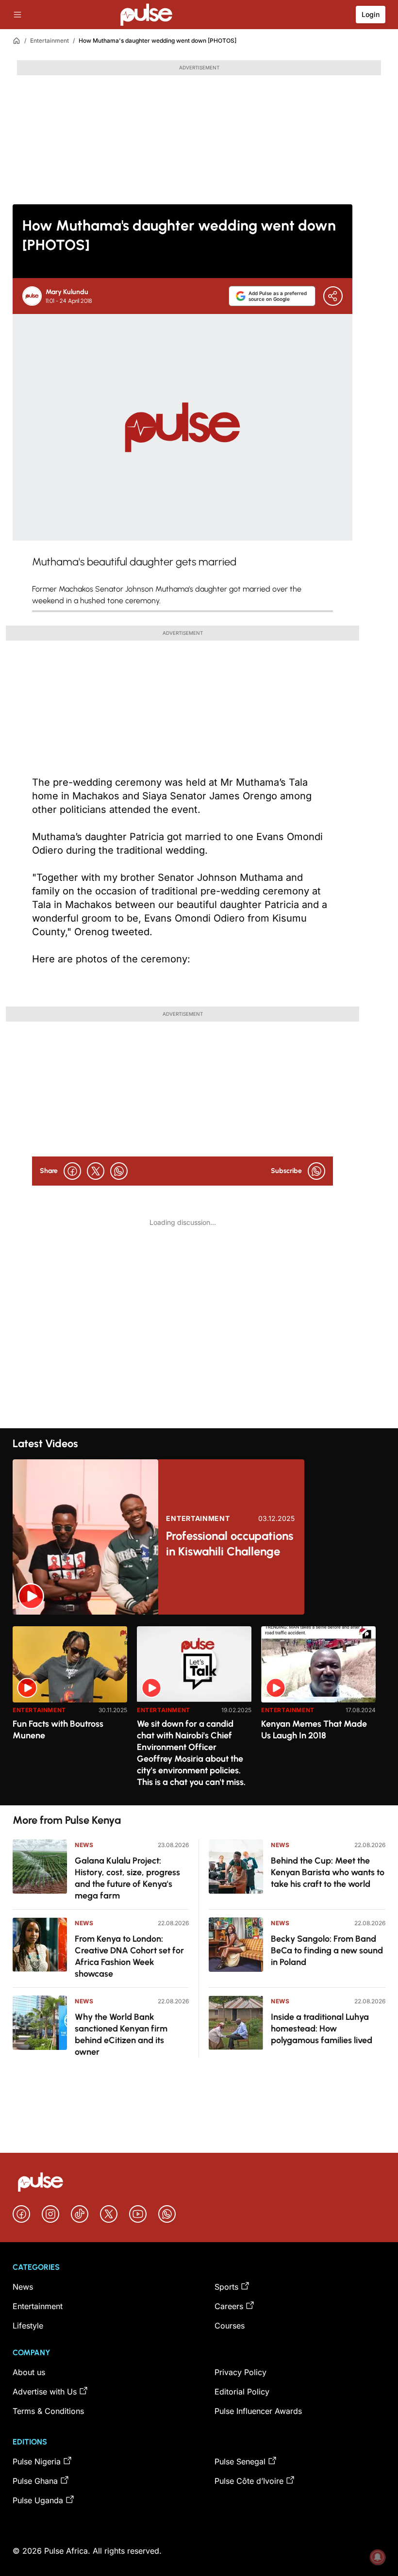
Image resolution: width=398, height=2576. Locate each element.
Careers (229, 2306)
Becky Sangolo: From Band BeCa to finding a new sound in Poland (327, 1950)
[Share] (333, 296)
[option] (70, 1712)
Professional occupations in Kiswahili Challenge (230, 1544)
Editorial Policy (242, 2392)
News (84, 1845)
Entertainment (50, 41)
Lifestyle (28, 2326)
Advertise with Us (45, 2392)
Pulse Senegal (240, 2461)
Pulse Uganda (38, 2500)
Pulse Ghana (35, 2481)
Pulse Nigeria (37, 2461)
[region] (199, 1710)
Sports (226, 2287)
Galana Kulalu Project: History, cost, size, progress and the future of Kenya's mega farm (127, 1878)
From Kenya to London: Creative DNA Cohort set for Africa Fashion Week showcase (129, 1956)
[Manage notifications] (378, 2557)
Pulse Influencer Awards (258, 2411)
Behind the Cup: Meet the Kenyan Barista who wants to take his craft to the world (328, 1872)
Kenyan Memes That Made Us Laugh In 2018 (314, 1730)
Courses (230, 2326)
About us (29, 2372)
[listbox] (199, 1710)
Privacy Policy (240, 2372)
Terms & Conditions (48, 2411)
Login (371, 14)
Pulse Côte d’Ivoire (249, 2481)
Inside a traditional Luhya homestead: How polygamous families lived (322, 2029)
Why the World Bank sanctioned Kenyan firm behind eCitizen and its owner (121, 2034)
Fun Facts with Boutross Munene (58, 1730)
